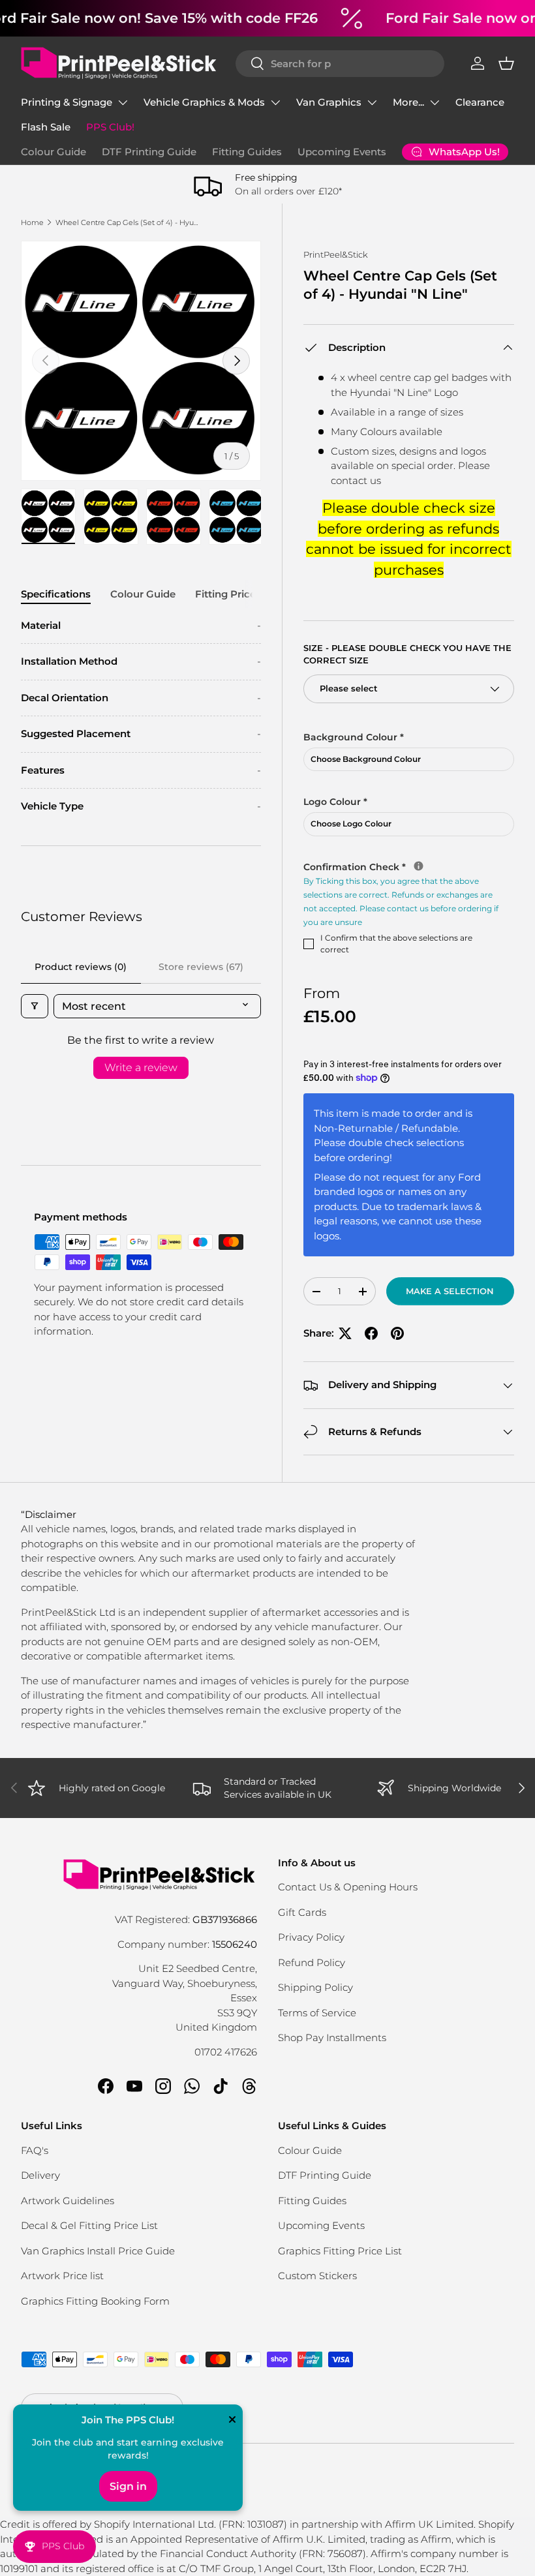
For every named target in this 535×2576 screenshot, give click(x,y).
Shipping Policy (315, 1987)
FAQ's (35, 2150)
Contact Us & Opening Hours (348, 1887)
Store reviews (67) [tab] (201, 967)
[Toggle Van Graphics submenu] (372, 102)
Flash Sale (46, 127)
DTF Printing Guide (149, 152)
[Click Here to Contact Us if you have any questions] (419, 866)
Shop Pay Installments (332, 2038)
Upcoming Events (342, 152)
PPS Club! (110, 127)
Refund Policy (312, 1962)
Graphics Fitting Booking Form (95, 2301)
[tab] (56, 594)
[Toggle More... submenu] (435, 102)
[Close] (232, 2421)
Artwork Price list (62, 2276)
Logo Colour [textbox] (335, 802)
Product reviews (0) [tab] (81, 967)
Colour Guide (53, 152)
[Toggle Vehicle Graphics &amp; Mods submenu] (275, 102)
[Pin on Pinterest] (397, 1333)
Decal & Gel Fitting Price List (89, 2225)
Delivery (40, 2175)
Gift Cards (302, 1912)
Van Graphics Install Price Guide (98, 2251)
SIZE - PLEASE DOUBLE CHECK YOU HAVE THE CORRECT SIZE (407, 654)
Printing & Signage (67, 102)
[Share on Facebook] (371, 1333)
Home (32, 222)
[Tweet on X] (345, 1333)
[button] (506, 63)
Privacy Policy (311, 1937)
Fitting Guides (247, 152)
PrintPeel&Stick (336, 254)
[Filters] (35, 1006)
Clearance (480, 102)
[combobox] (340, 64)
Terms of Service (317, 2013)
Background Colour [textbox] (354, 737)
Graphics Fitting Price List (340, 2251)
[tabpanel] (141, 716)
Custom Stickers (317, 2276)
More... (408, 102)
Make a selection (450, 1291)
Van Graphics (329, 102)
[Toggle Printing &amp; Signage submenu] (123, 102)
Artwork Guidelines (68, 2201)
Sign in (128, 2486)
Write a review (141, 1068)
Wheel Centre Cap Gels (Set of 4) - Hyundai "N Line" (129, 222)
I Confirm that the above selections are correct (396, 944)
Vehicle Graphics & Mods (204, 102)
